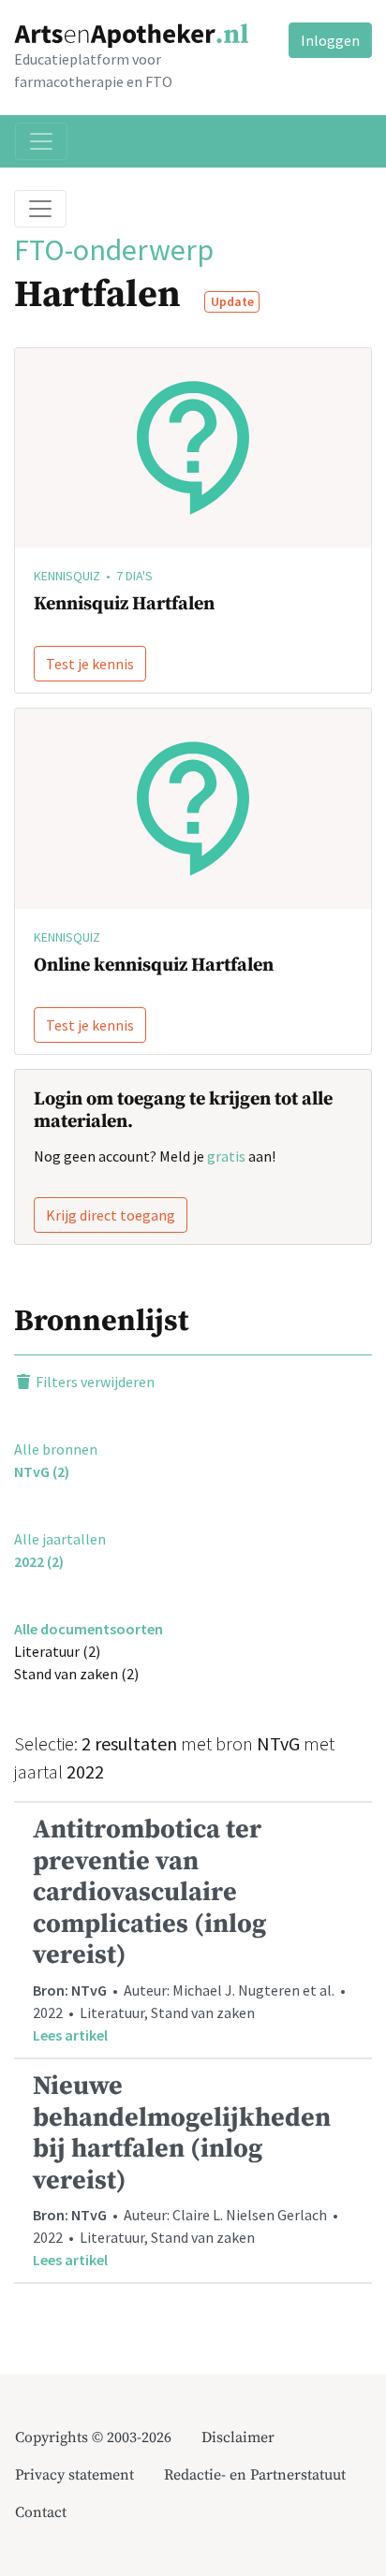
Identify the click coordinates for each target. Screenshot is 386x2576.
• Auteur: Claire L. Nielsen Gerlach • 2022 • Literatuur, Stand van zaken (187, 2169)
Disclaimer (238, 2437)
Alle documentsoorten (89, 1629)
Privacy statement (74, 2475)
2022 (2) (39, 1561)
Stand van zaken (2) (76, 1674)
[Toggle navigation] (41, 141)
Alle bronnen (56, 1449)
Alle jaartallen (60, 1539)
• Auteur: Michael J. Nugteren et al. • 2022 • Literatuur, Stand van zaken (191, 1929)
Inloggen (330, 40)
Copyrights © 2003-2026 (93, 2437)
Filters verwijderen (94, 1382)
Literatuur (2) (57, 1651)
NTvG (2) (42, 1471)
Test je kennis (90, 664)
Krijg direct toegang (111, 1215)
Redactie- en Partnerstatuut (255, 2475)
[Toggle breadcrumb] (40, 209)
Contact (41, 2512)
